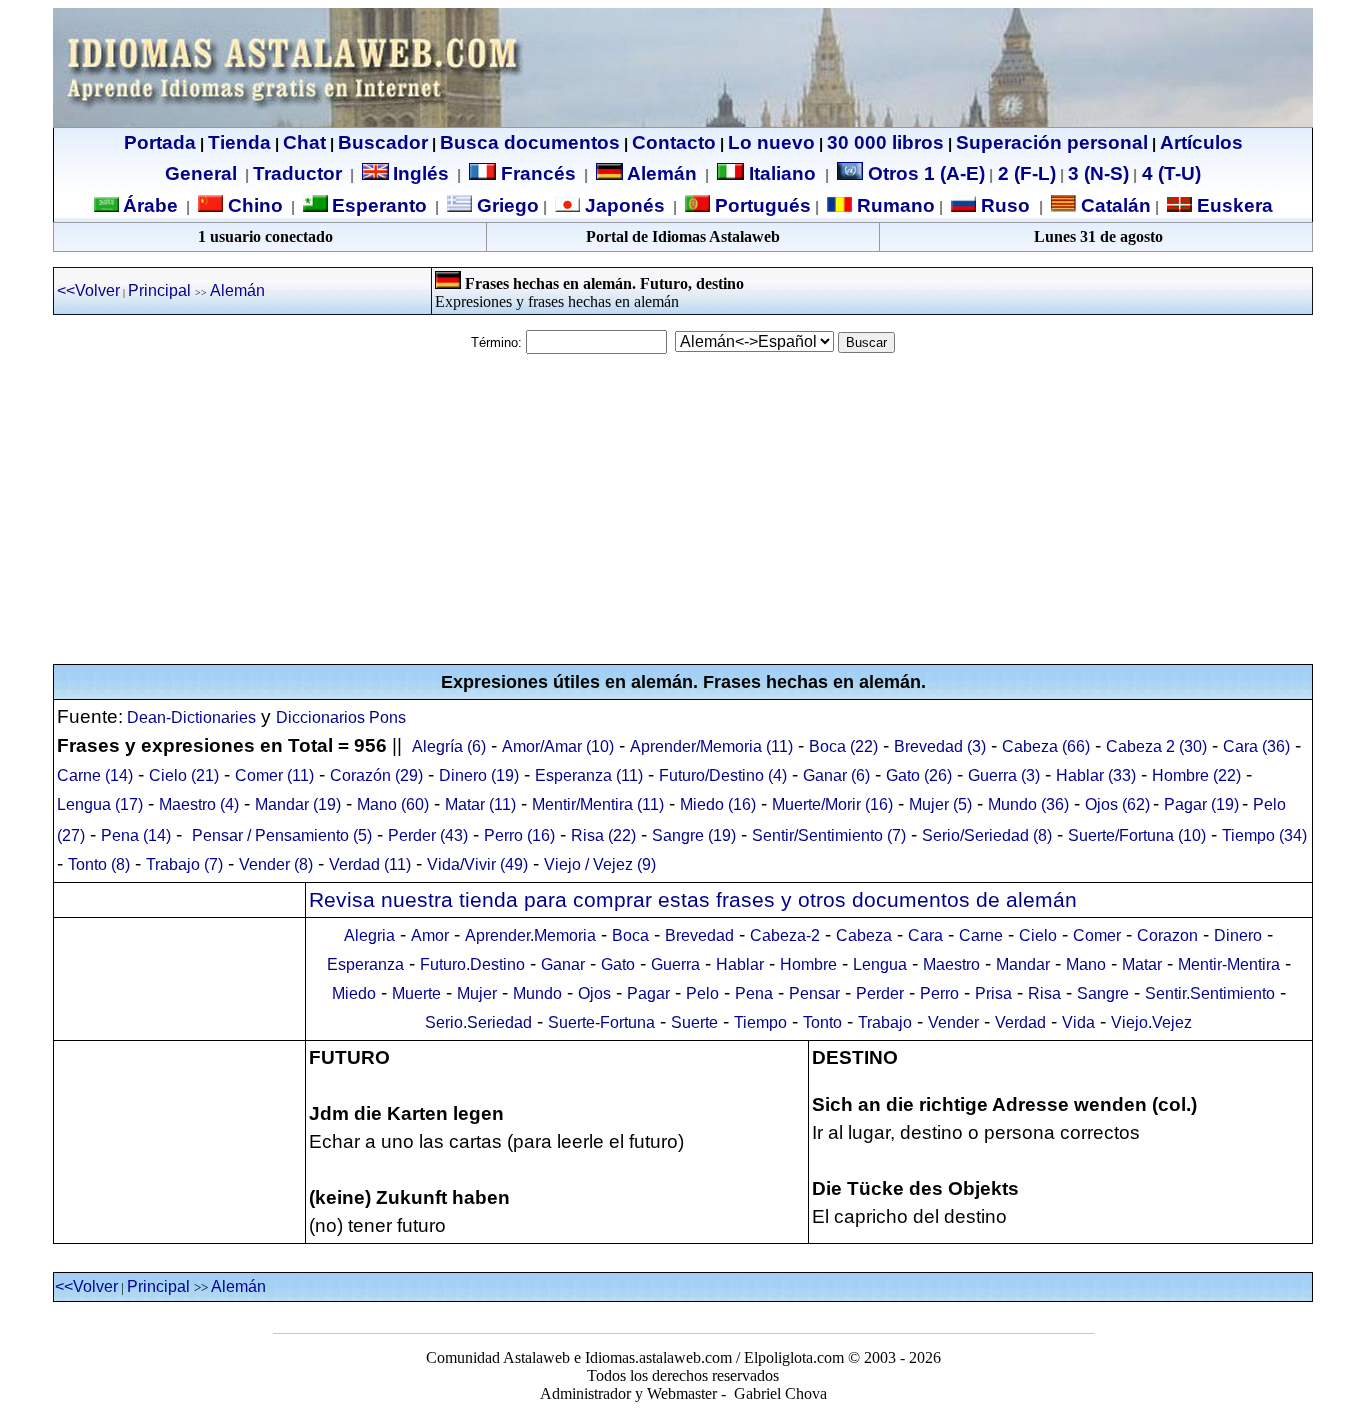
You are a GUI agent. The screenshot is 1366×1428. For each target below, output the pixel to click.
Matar (1142, 964)
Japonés (622, 205)
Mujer (477, 993)
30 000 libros (885, 142)
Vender (953, 1022)
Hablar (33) (1096, 775)
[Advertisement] (683, 509)
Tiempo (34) (1264, 835)
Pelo (702, 993)
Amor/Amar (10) (558, 746)
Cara (925, 935)
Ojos (594, 993)
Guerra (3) (1004, 775)
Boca (630, 935)
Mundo (537, 993)
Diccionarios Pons (341, 717)
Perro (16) (519, 835)
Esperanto (379, 205)
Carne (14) (95, 775)
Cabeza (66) (1046, 746)
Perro (939, 993)
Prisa (993, 993)
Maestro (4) (199, 804)
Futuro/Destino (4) (723, 775)
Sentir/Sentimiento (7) (829, 835)
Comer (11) (274, 775)
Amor (430, 935)
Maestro (951, 964)
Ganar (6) (836, 775)
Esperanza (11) (589, 775)
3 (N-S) (1098, 173)
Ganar (563, 964)
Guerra (675, 964)
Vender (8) (276, 864)
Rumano (893, 205)
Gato (618, 964)
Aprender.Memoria (530, 935)
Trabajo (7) (184, 864)
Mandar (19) (298, 804)
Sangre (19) (694, 835)
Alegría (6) (449, 746)
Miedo (354, 993)
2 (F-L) (1024, 173)
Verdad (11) (370, 864)
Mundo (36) (1028, 804)
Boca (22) (843, 746)
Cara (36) (1256, 746)
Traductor (297, 173)
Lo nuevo (771, 142)
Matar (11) (480, 804)
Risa (1044, 993)
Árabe (150, 205)
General (201, 173)
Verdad (1020, 1022)
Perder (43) (428, 835)
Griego (505, 205)
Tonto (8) (99, 864)
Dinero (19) (479, 775)
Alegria (369, 935)
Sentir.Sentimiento (1210, 993)
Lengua (880, 964)
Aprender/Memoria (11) (711, 746)
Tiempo (760, 1022)
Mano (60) (393, 804)
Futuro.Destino (472, 964)
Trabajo (885, 1022)
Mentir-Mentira (1229, 964)
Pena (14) (136, 835)
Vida (1078, 1022)
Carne (981, 935)
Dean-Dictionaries (189, 717)
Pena (754, 993)
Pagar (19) (1201, 804)
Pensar (814, 993)
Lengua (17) (100, 804)
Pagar (648, 993)
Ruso (1003, 205)
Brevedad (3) (940, 746)
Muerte (416, 993)
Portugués (760, 205)
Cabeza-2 (785, 935)
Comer (1097, 935)
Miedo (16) (718, 804)
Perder (880, 993)
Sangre (1103, 993)
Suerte (694, 1022)
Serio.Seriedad (478, 1022)
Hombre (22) (1196, 775)
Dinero (1238, 935)
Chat (304, 142)
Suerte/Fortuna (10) (1137, 835)
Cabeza (864, 935)
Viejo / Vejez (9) (600, 864)
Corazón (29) (376, 775)
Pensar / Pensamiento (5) (282, 835)
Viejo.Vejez (1151, 1022)
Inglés (421, 173)
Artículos (1201, 142)
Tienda (239, 142)
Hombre (808, 964)
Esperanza (365, 964)
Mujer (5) (940, 804)
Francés (536, 173)
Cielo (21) (184, 775)
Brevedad (699, 935)
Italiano (782, 173)
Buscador (383, 142)
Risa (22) (603, 835)
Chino (253, 205)
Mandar (1023, 964)
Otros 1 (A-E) (926, 173)
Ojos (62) (1117, 804)
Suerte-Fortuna (601, 1022)
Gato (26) (919, 775)
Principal (159, 290)
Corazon (1167, 935)
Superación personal (1052, 142)
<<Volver (88, 290)
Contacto (674, 142)
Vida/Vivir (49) (477, 864)
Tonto (822, 1022)
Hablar (740, 964)
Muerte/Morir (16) (832, 804)
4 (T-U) (1169, 173)
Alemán (662, 173)
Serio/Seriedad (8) (987, 835)
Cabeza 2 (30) (1156, 746)
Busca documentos (530, 142)
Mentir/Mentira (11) (598, 804)
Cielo (1038, 935)
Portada (160, 142)
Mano (1086, 964)
